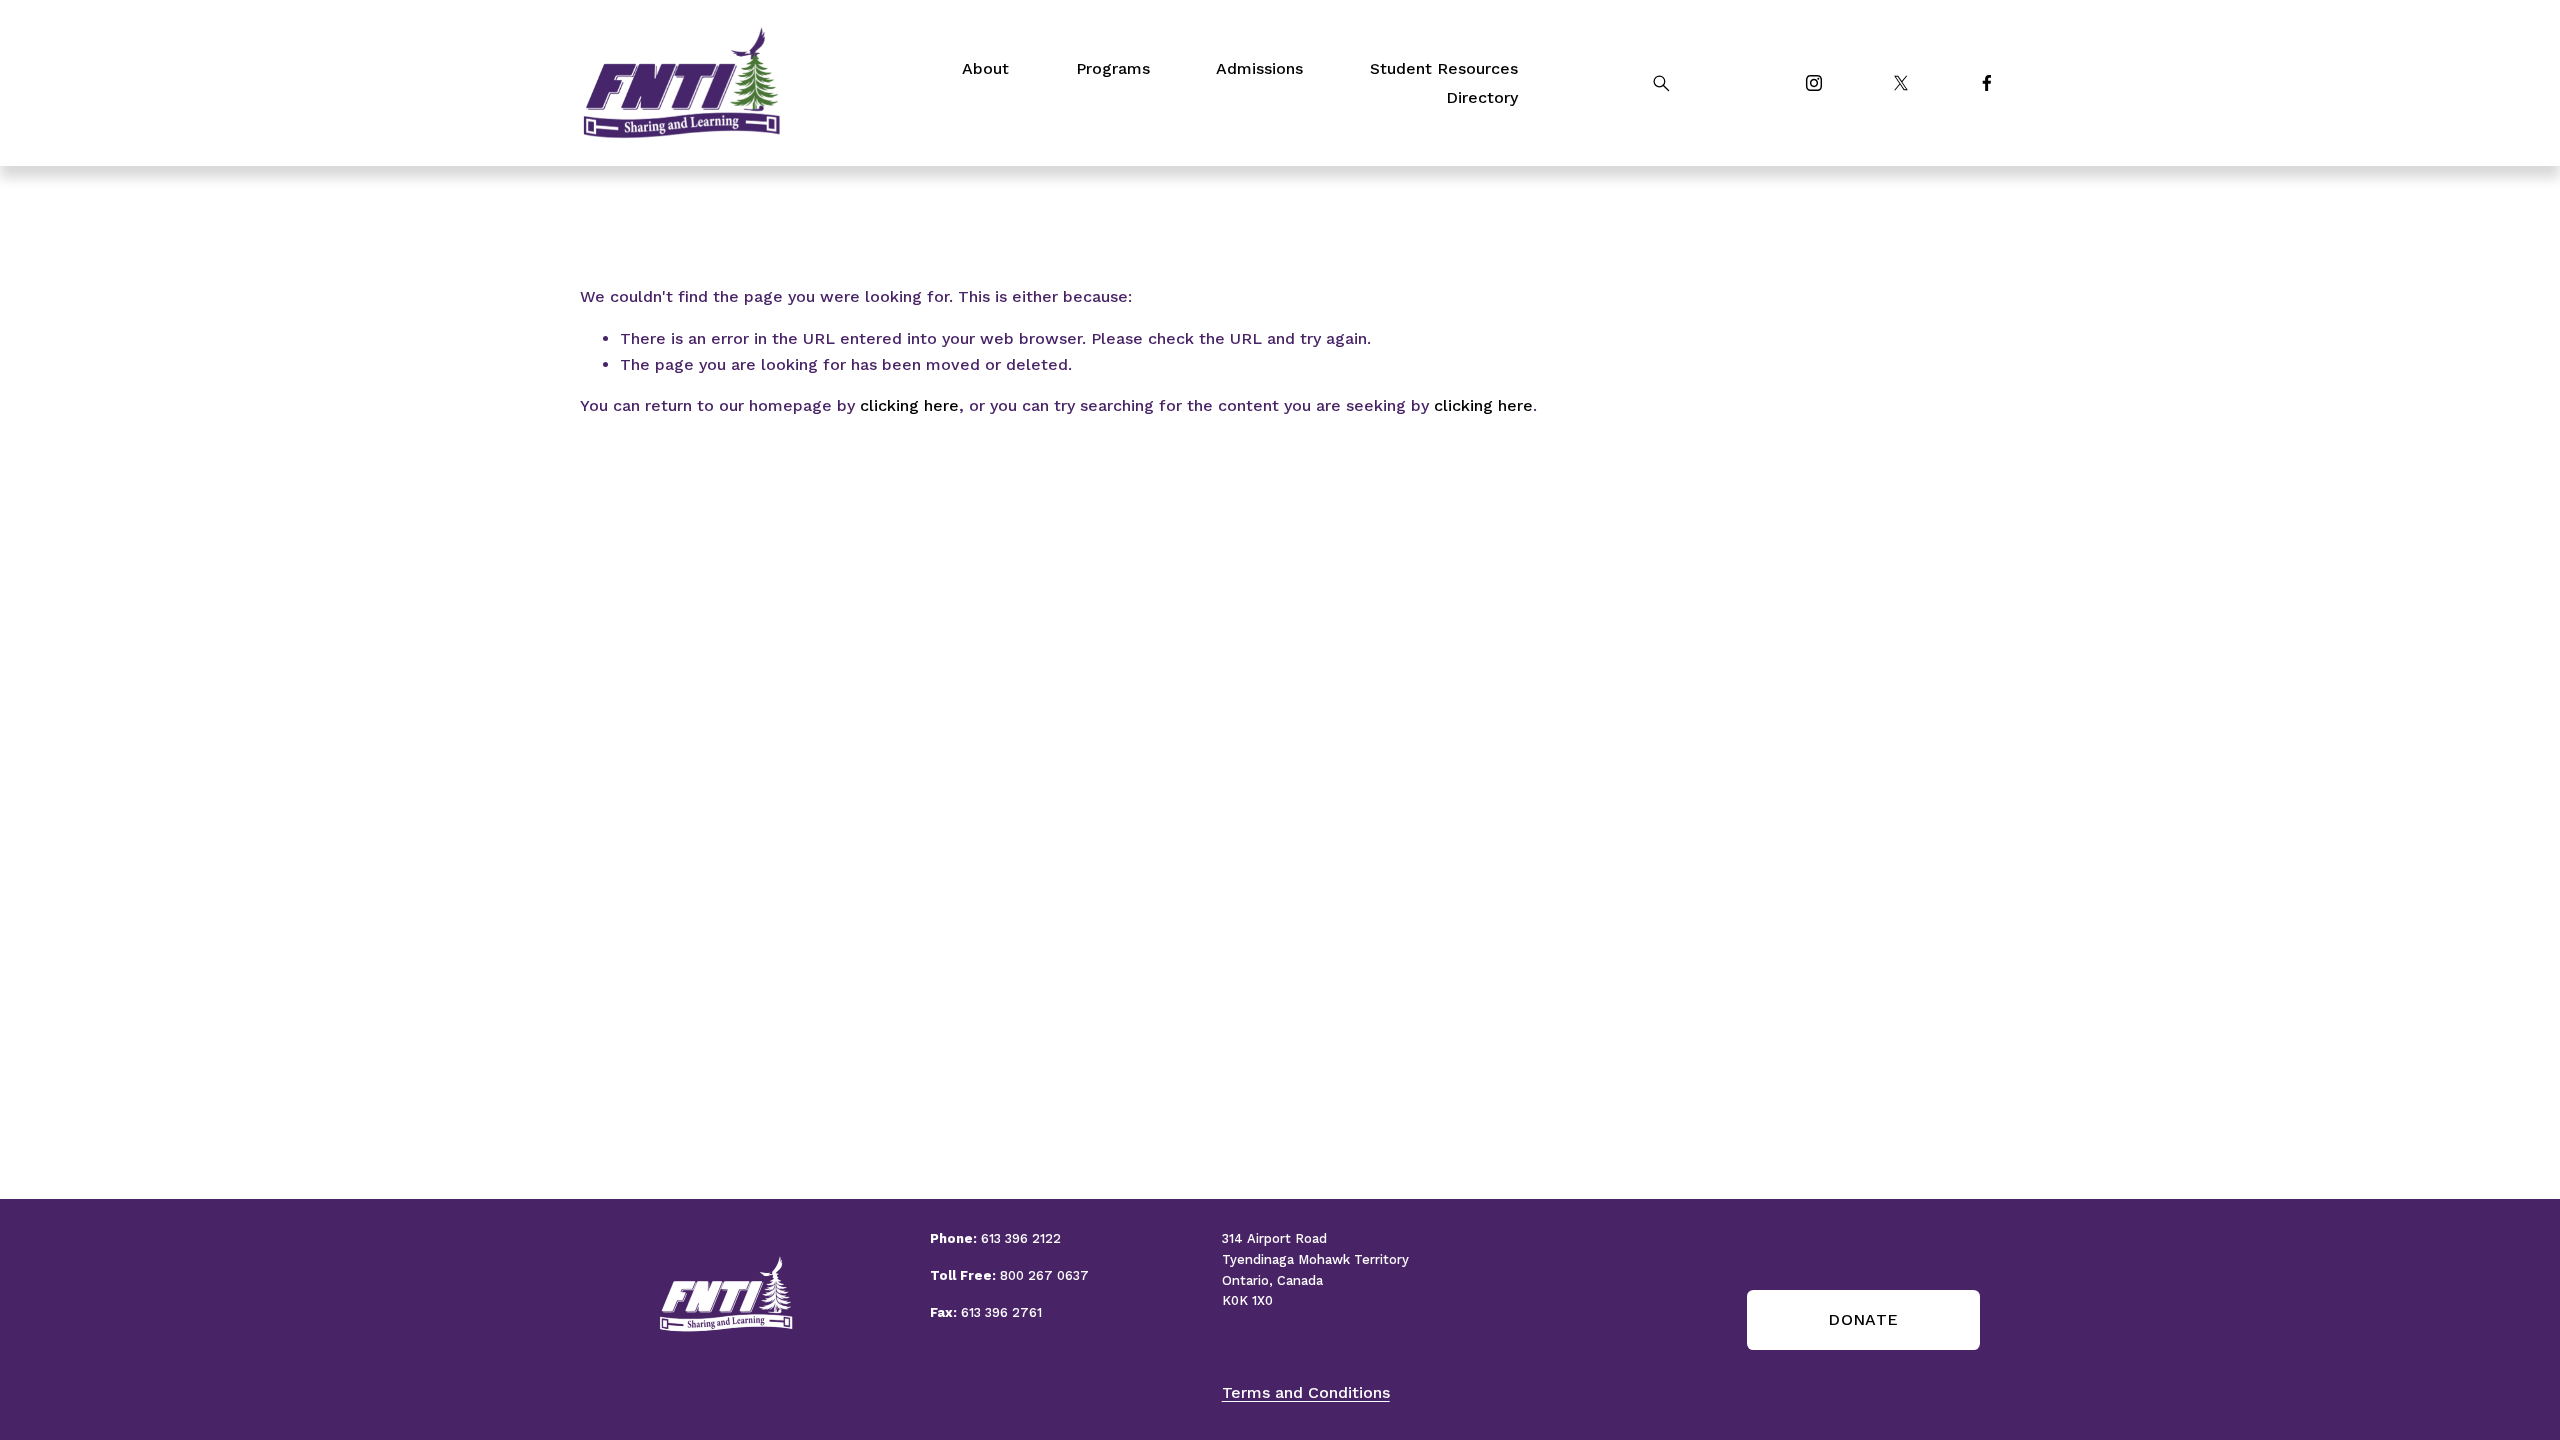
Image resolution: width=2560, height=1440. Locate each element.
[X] (1901, 83)
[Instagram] (1814, 83)
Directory (1482, 97)
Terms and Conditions (1306, 1392)
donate (1863, 1319)
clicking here (909, 405)
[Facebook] (1987, 83)
